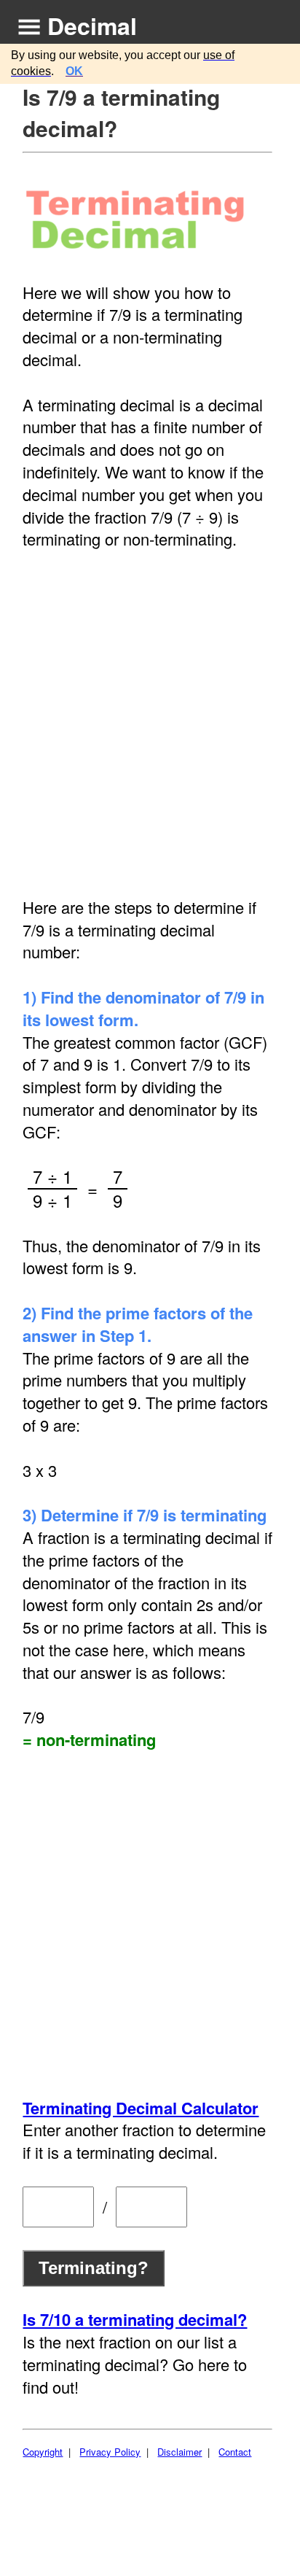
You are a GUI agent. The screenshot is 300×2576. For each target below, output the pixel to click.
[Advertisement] (150, 723)
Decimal (92, 26)
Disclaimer (179, 2452)
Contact (235, 2452)
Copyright (43, 2452)
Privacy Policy (110, 2452)
